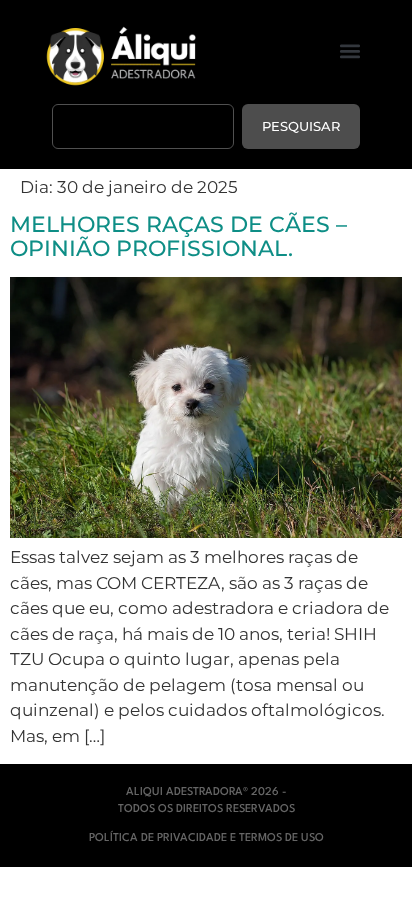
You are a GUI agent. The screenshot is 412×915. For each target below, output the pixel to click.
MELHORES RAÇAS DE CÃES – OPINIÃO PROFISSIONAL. (178, 236)
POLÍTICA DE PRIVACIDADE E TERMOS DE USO (206, 838)
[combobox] (143, 126)
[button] (350, 51)
